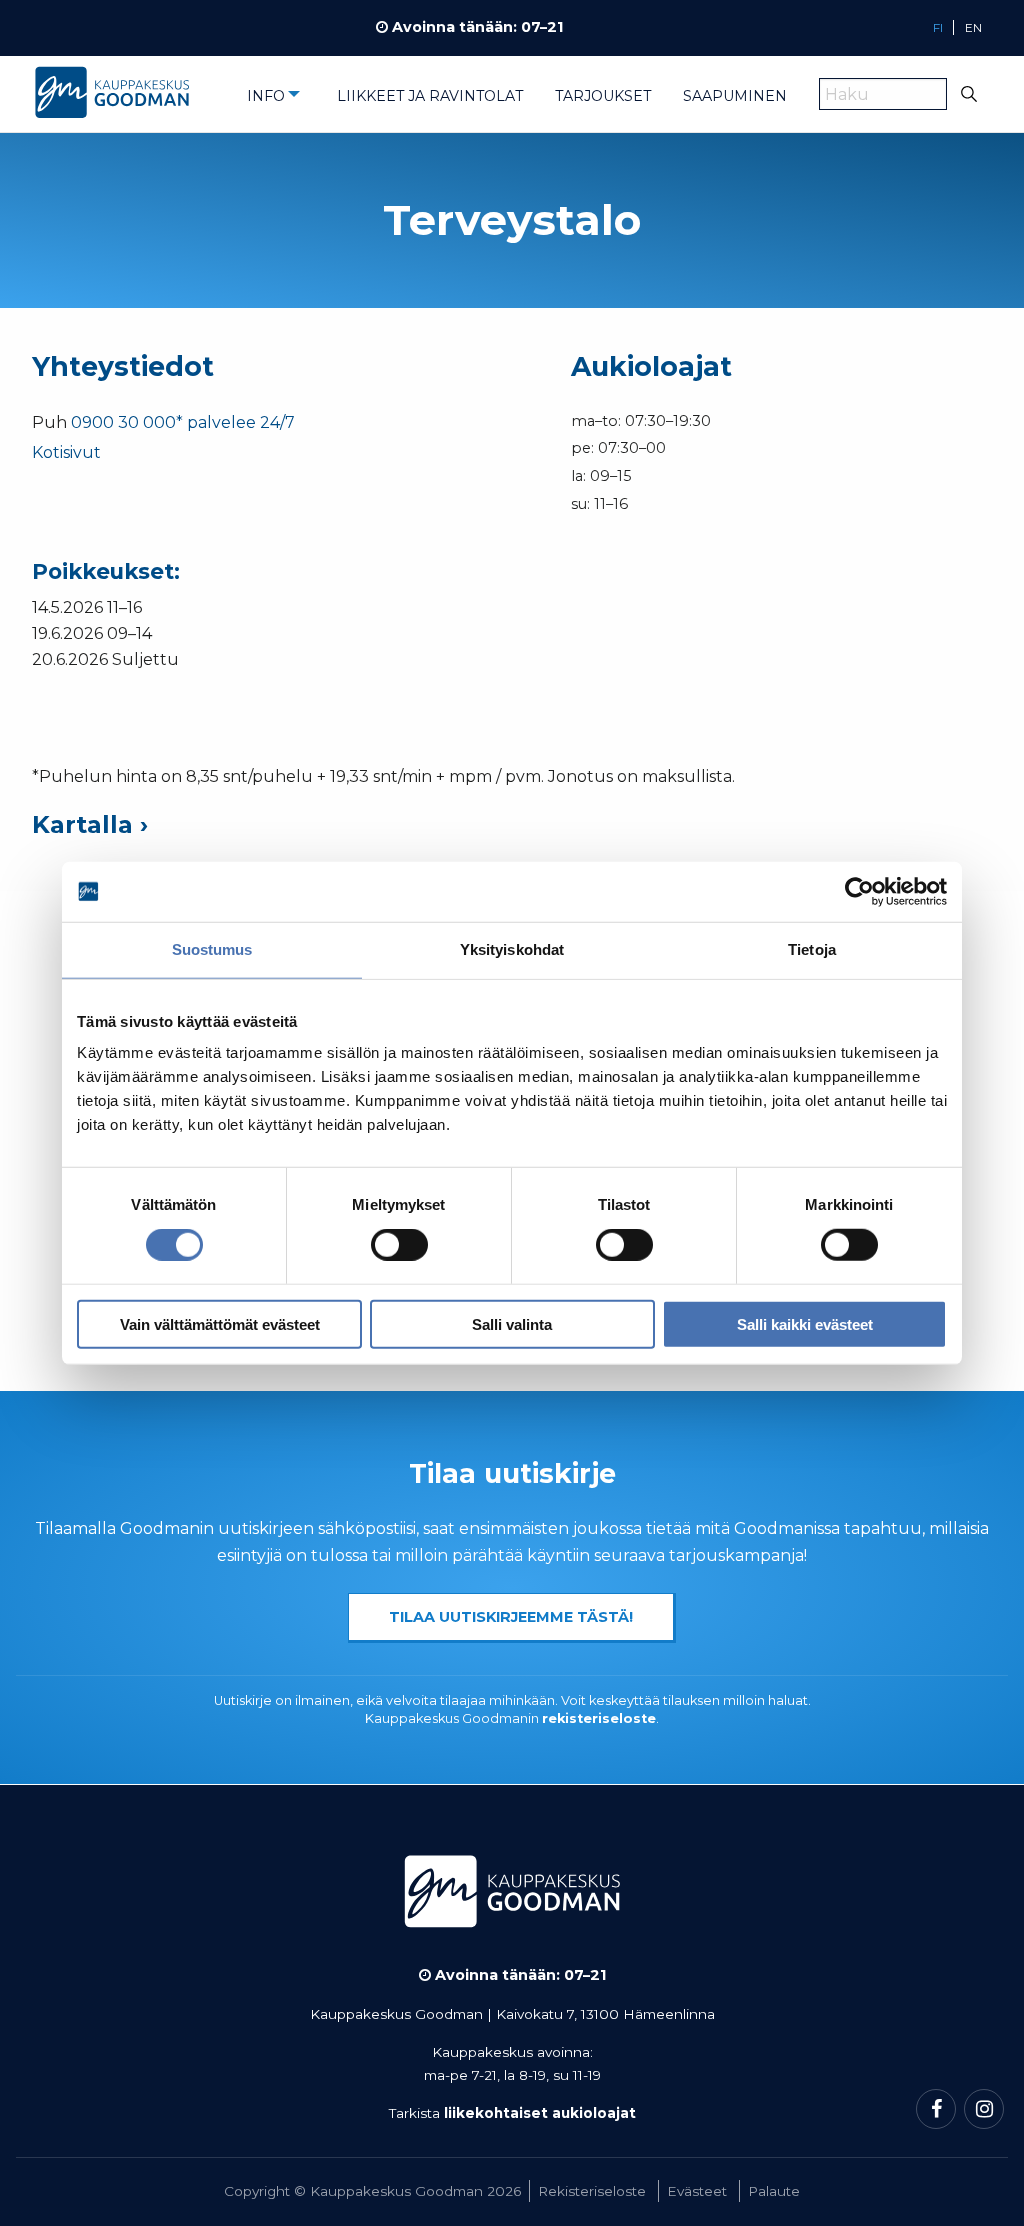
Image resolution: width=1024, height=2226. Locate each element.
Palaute (774, 2191)
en (973, 27)
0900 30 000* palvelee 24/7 (183, 422)
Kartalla (82, 824)
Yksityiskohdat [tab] (512, 949)
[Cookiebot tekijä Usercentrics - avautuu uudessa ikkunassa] (859, 892)
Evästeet (697, 2191)
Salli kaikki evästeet (805, 1323)
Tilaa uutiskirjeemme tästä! (511, 1617)
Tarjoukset (603, 96)
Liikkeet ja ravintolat (430, 96)
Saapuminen (735, 96)
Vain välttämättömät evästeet (220, 1323)
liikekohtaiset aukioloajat (540, 2113)
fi (938, 27)
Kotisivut (66, 452)
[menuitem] (276, 102)
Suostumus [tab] (212, 949)
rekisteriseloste (599, 1718)
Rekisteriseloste (592, 2191)
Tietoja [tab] (812, 949)
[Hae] (969, 94)
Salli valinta (512, 1323)
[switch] (399, 1245)
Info (266, 96)
